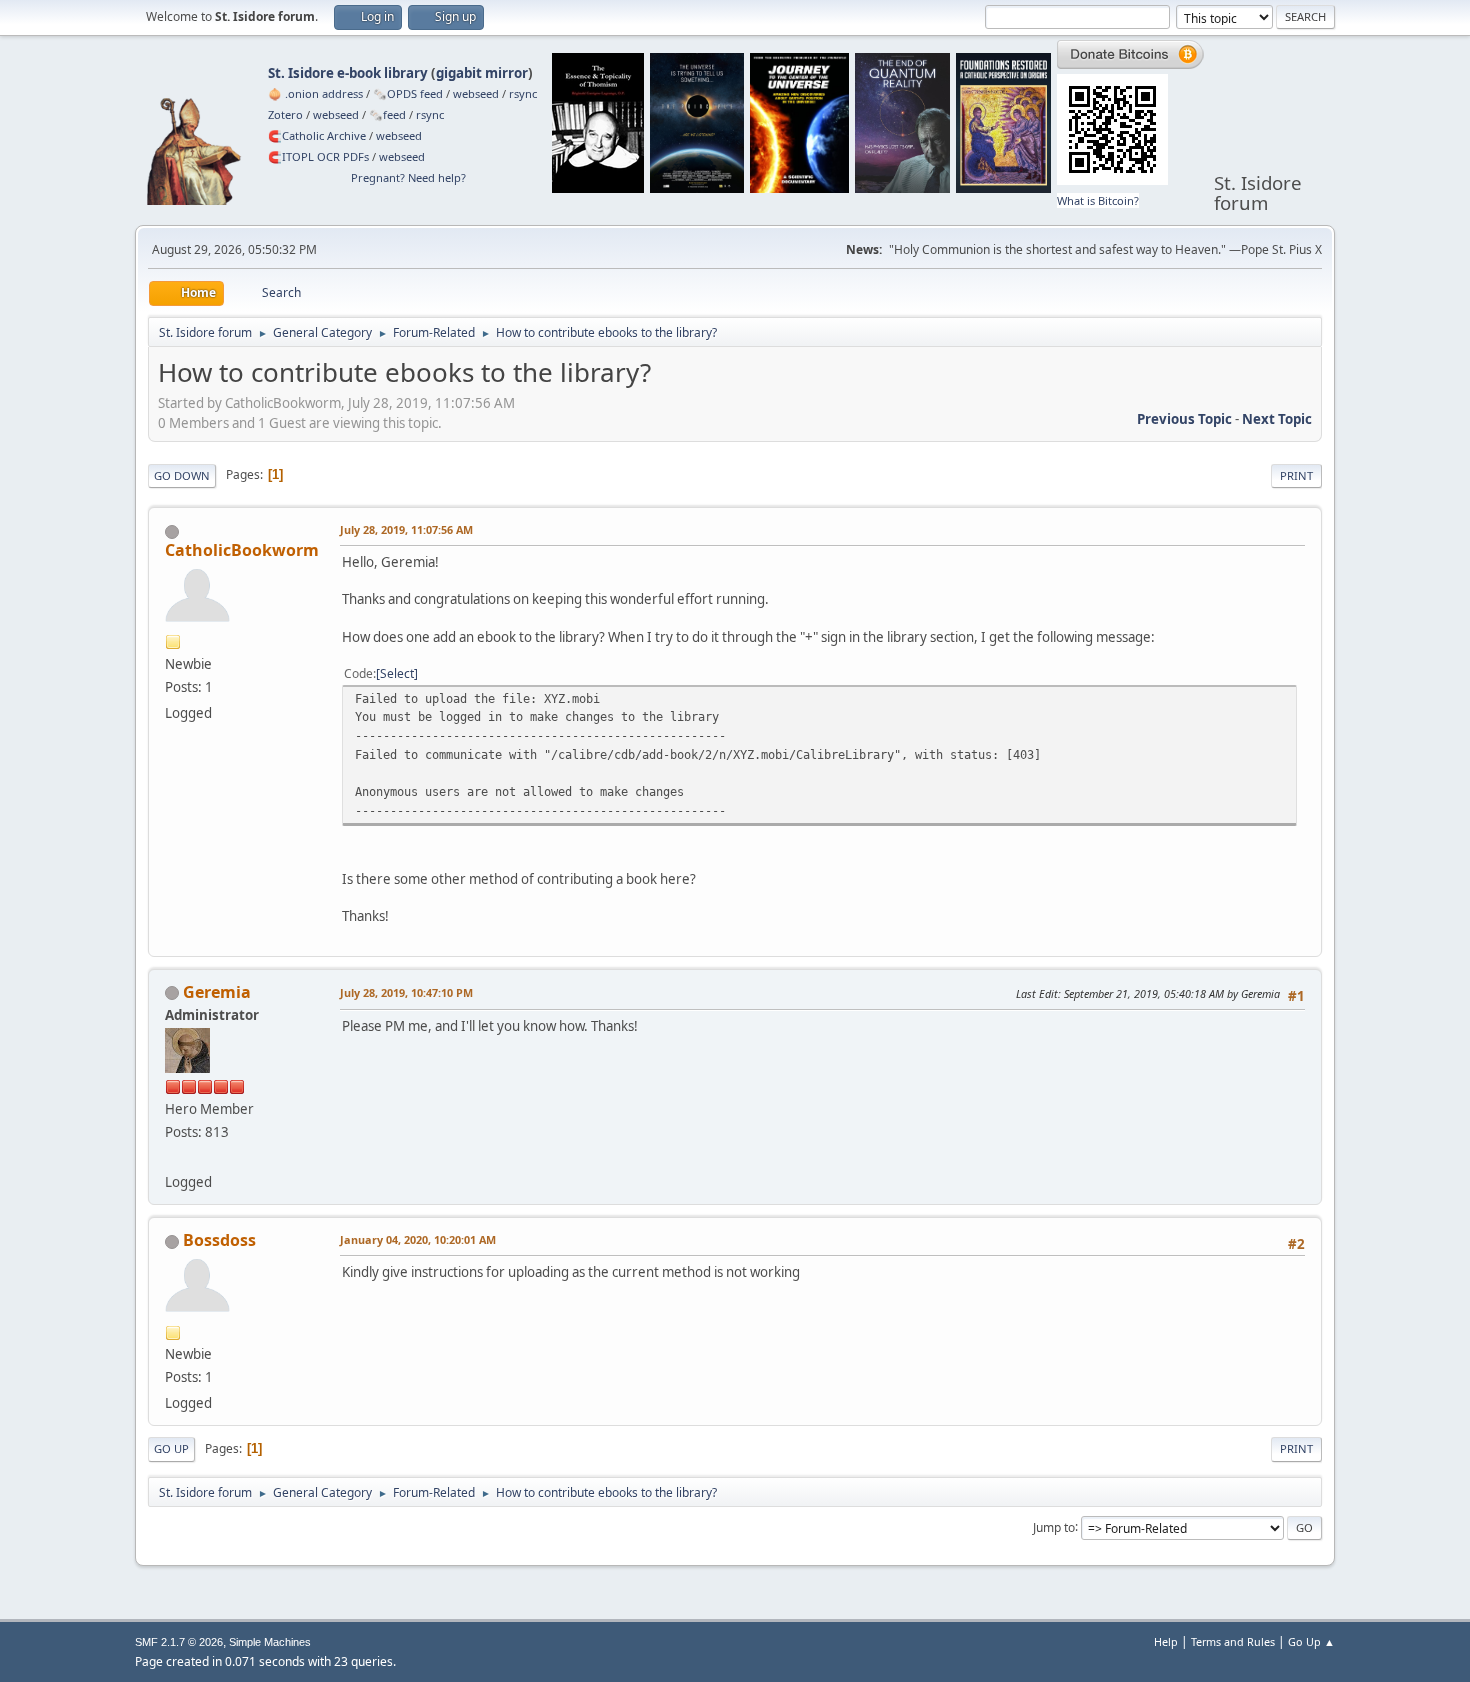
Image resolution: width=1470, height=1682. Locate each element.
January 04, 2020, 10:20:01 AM (418, 1239)
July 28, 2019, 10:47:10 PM (406, 992)
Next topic (1277, 419)
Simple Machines (270, 1642)
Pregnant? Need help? (408, 177)
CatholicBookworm (242, 550)
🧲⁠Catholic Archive (317, 135)
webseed (476, 93)
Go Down (182, 475)
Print (1296, 475)
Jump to (1054, 1526)
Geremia (217, 992)
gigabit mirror (482, 73)
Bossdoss (219, 1240)
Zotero (285, 114)
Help (1166, 1641)
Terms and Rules (1233, 1641)
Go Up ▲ (1311, 1641)
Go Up (171, 1448)
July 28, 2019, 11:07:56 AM (406, 529)
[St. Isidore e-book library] (173, 1158)
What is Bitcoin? (1098, 200)
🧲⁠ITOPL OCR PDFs (318, 156)
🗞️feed (387, 114)
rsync (523, 93)
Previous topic (1184, 419)
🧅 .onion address (315, 93)
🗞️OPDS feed (408, 93)
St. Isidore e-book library (348, 73)
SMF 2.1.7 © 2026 (179, 1642)
